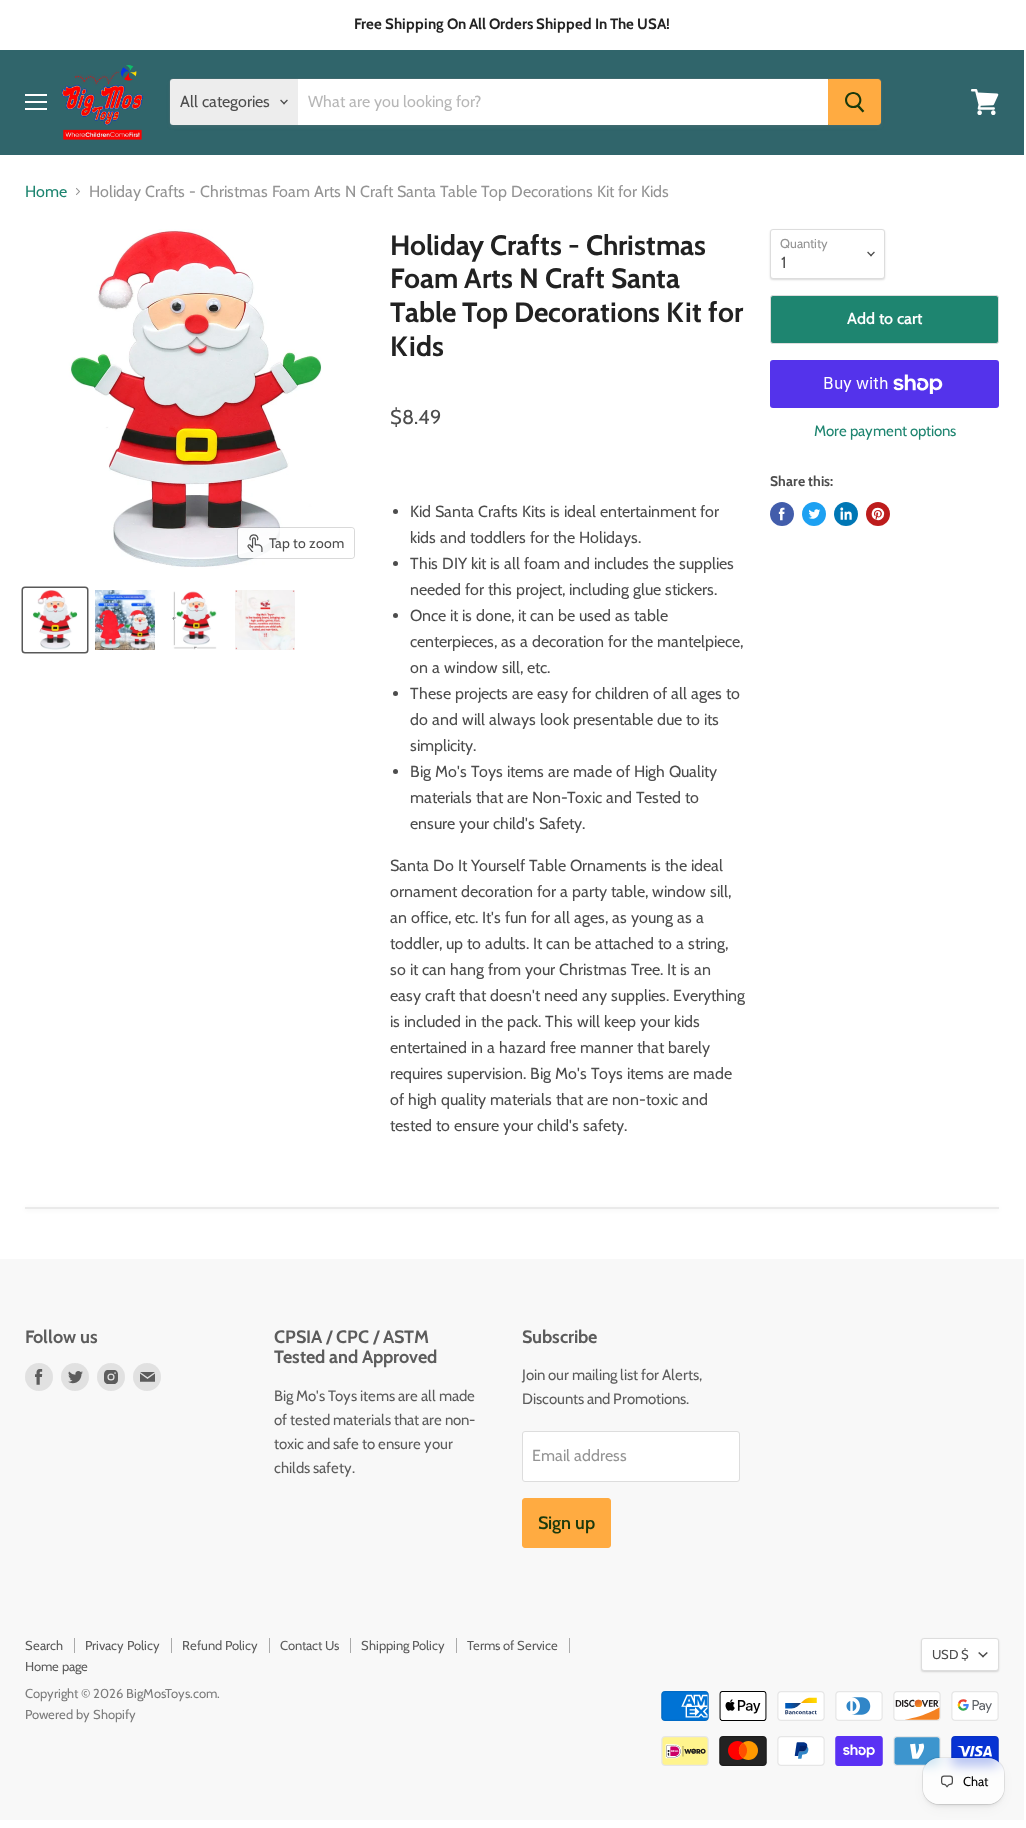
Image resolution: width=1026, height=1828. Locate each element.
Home (46, 192)
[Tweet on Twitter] (814, 514)
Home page (56, 1666)
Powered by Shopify (80, 1714)
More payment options (885, 431)
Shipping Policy (403, 1645)
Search (44, 1645)
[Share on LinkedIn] (846, 514)
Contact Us (309, 1645)
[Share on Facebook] (782, 514)
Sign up (566, 1523)
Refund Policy (220, 1645)
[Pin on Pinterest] (878, 514)
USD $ (950, 1654)
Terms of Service (512, 1645)
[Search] (854, 102)
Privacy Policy (122, 1645)
